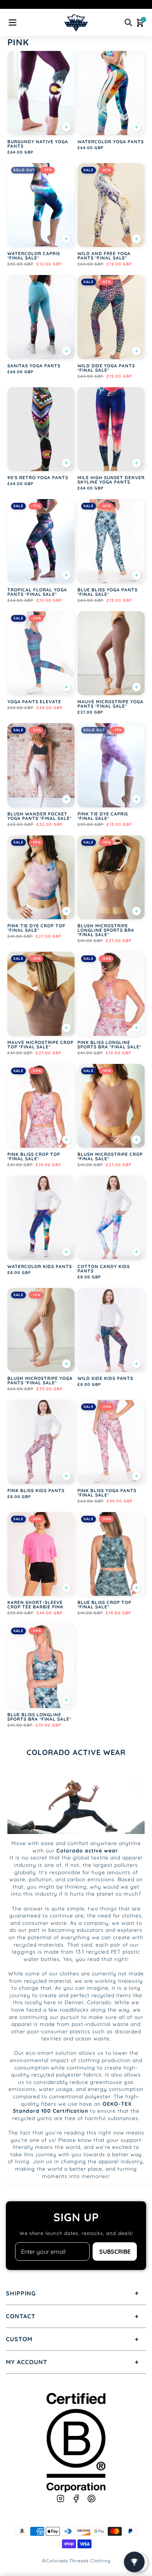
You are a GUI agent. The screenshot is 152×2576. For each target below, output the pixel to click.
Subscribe (115, 2252)
